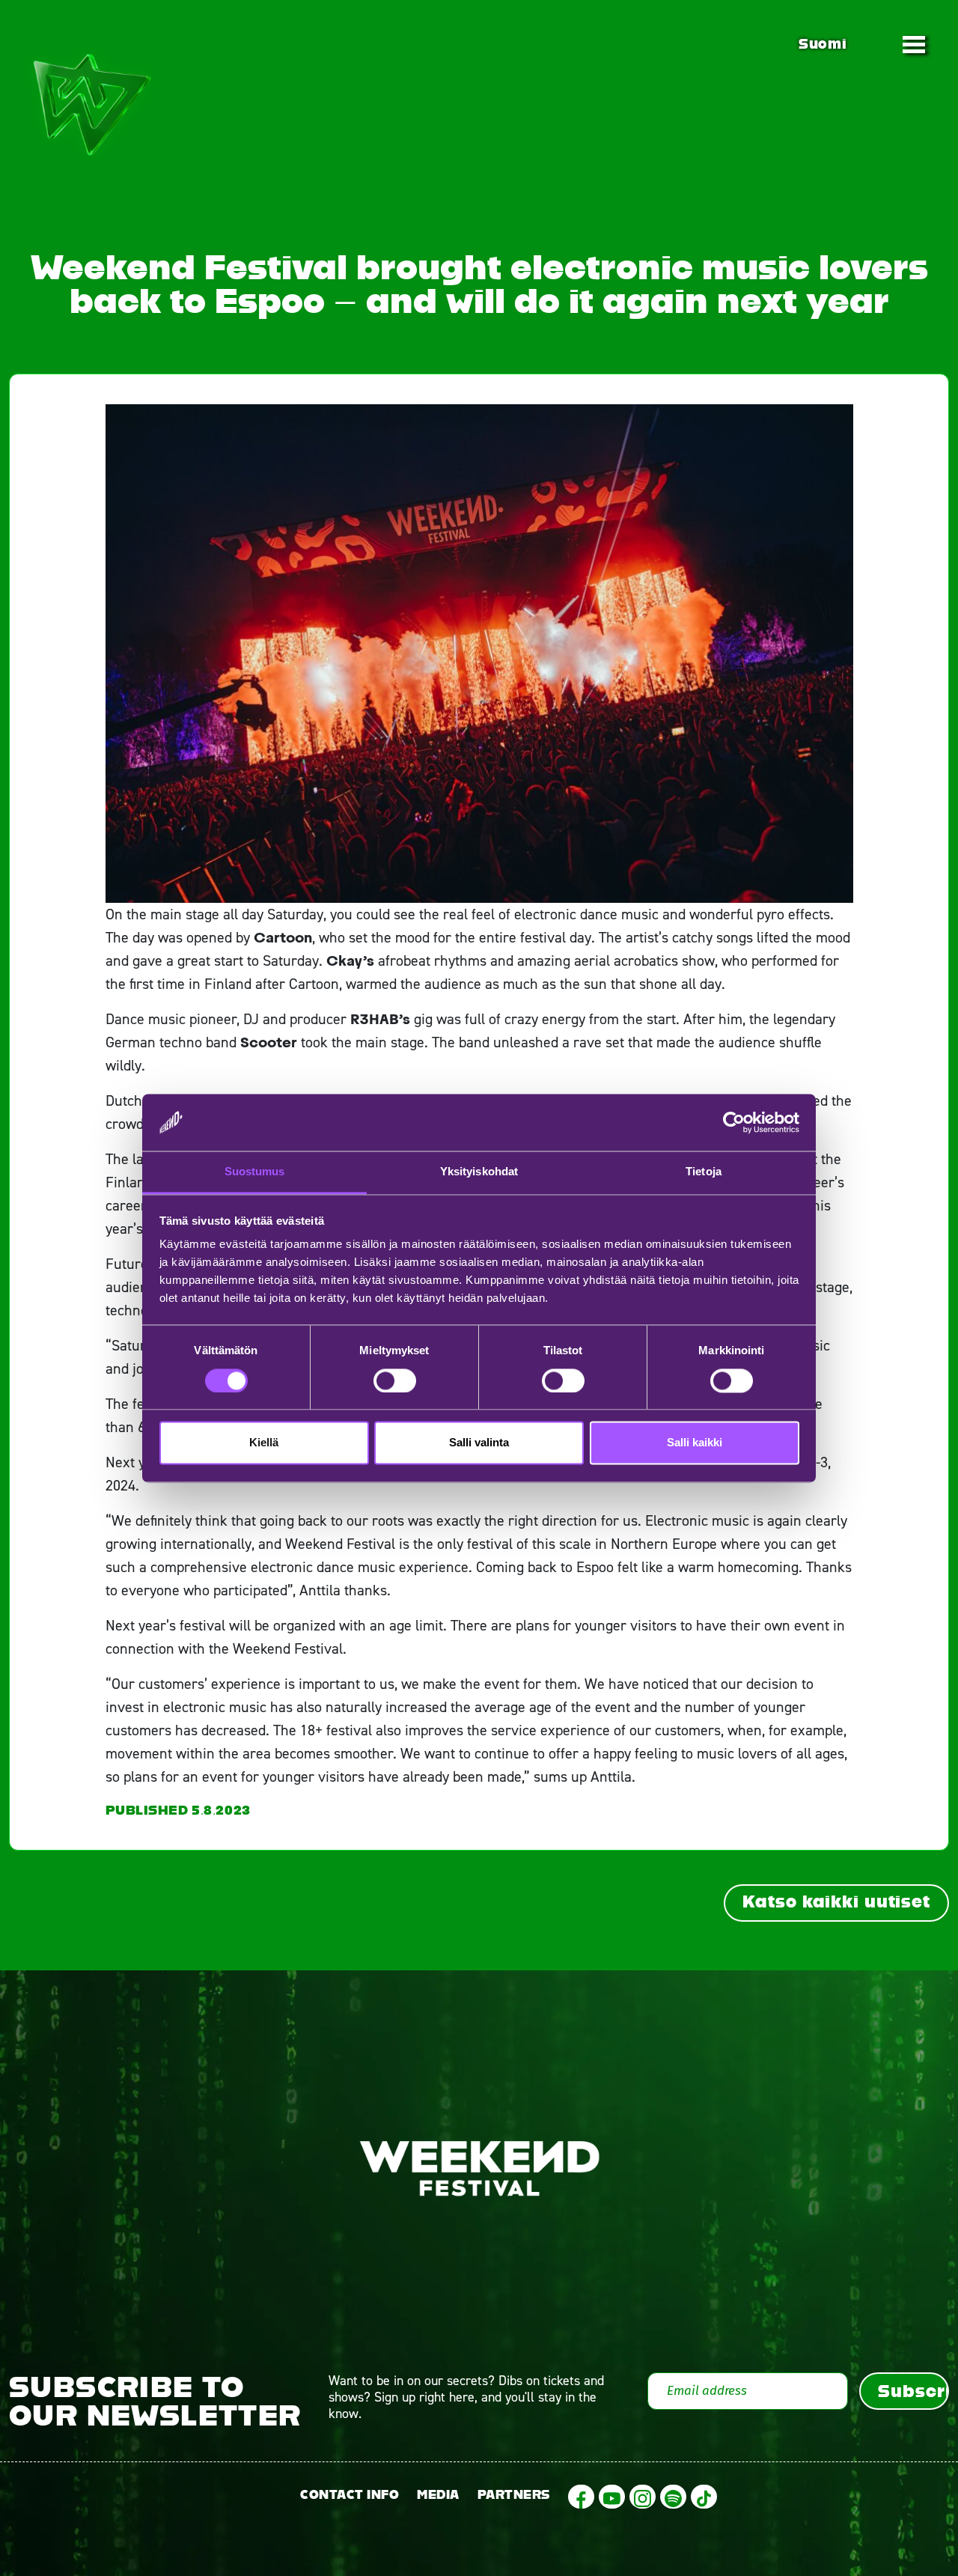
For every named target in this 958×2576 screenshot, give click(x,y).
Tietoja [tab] (704, 1172)
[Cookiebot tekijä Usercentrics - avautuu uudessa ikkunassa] (734, 1122)
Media (438, 2495)
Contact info (350, 2495)
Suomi (823, 44)
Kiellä (264, 1443)
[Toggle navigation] (914, 44)
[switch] (395, 1380)
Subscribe (913, 2391)
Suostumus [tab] (255, 1172)
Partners (514, 2495)
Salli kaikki (695, 1443)
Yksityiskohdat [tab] (479, 1172)
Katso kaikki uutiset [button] (836, 1901)
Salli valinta (479, 1443)
